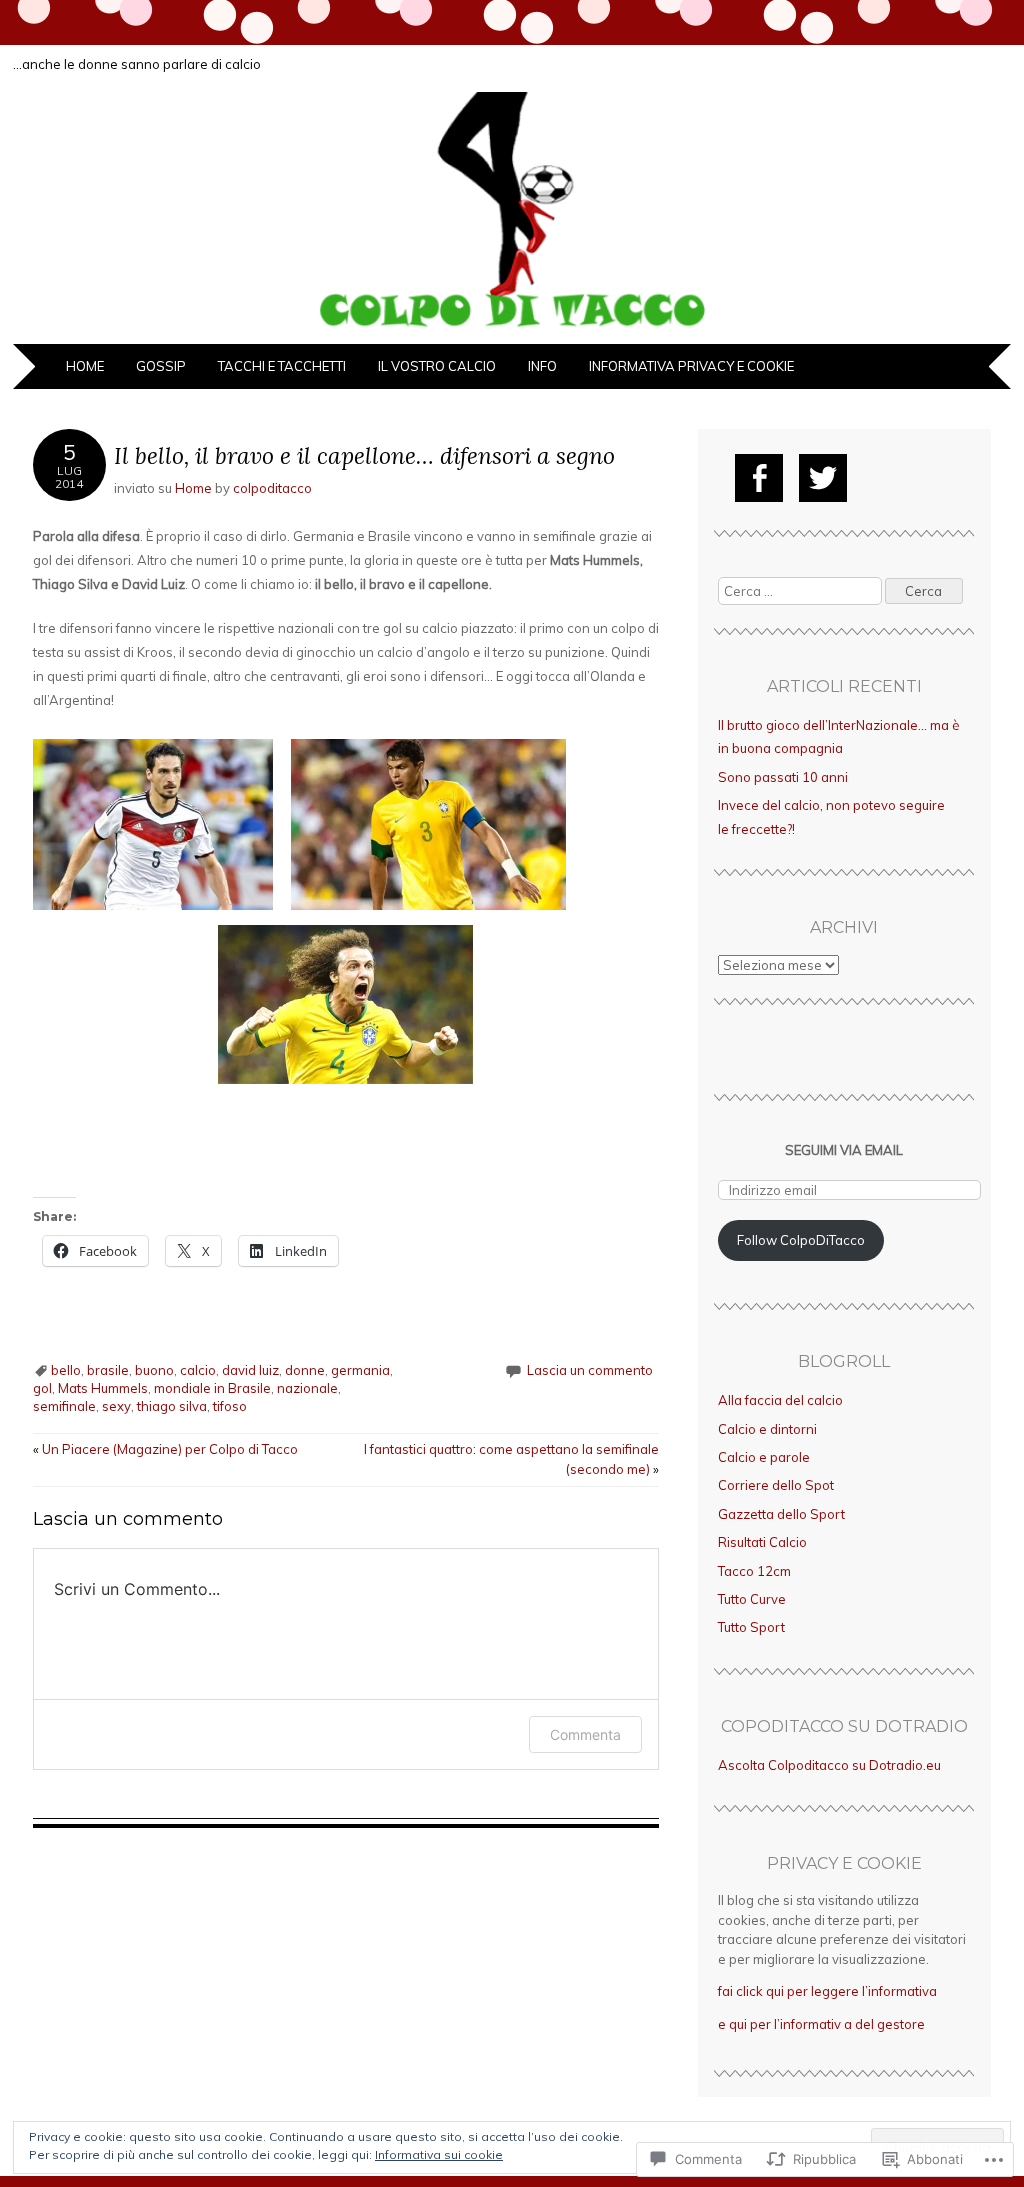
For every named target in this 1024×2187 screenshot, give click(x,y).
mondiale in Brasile (212, 1388)
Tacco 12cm (754, 1571)
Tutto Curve (752, 1599)
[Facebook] (759, 478)
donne (305, 1370)
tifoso (230, 1406)
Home (85, 366)
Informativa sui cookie (439, 2154)
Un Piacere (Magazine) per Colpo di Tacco (165, 1449)
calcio (198, 1370)
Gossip (161, 366)
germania (360, 1370)
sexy (116, 1406)
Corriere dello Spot (776, 1485)
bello (66, 1370)
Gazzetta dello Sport (781, 1514)
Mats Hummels (103, 1388)
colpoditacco (272, 488)
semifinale (64, 1406)
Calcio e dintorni (767, 1429)
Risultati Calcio (762, 1542)
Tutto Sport (751, 1627)
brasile (108, 1370)
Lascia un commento (590, 1370)
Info (542, 366)
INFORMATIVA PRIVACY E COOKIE (691, 366)
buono (154, 1370)
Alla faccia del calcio (780, 1400)
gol (42, 1388)
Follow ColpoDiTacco (801, 1240)
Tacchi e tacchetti (282, 366)
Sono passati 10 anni (783, 777)
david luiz (250, 1370)
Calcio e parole (764, 1457)
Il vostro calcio (437, 366)
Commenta (585, 1734)
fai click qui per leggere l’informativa (827, 1991)
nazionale (307, 1388)
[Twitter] (823, 478)
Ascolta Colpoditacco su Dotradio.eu (829, 1765)
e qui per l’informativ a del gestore (821, 2024)
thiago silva (172, 1406)
